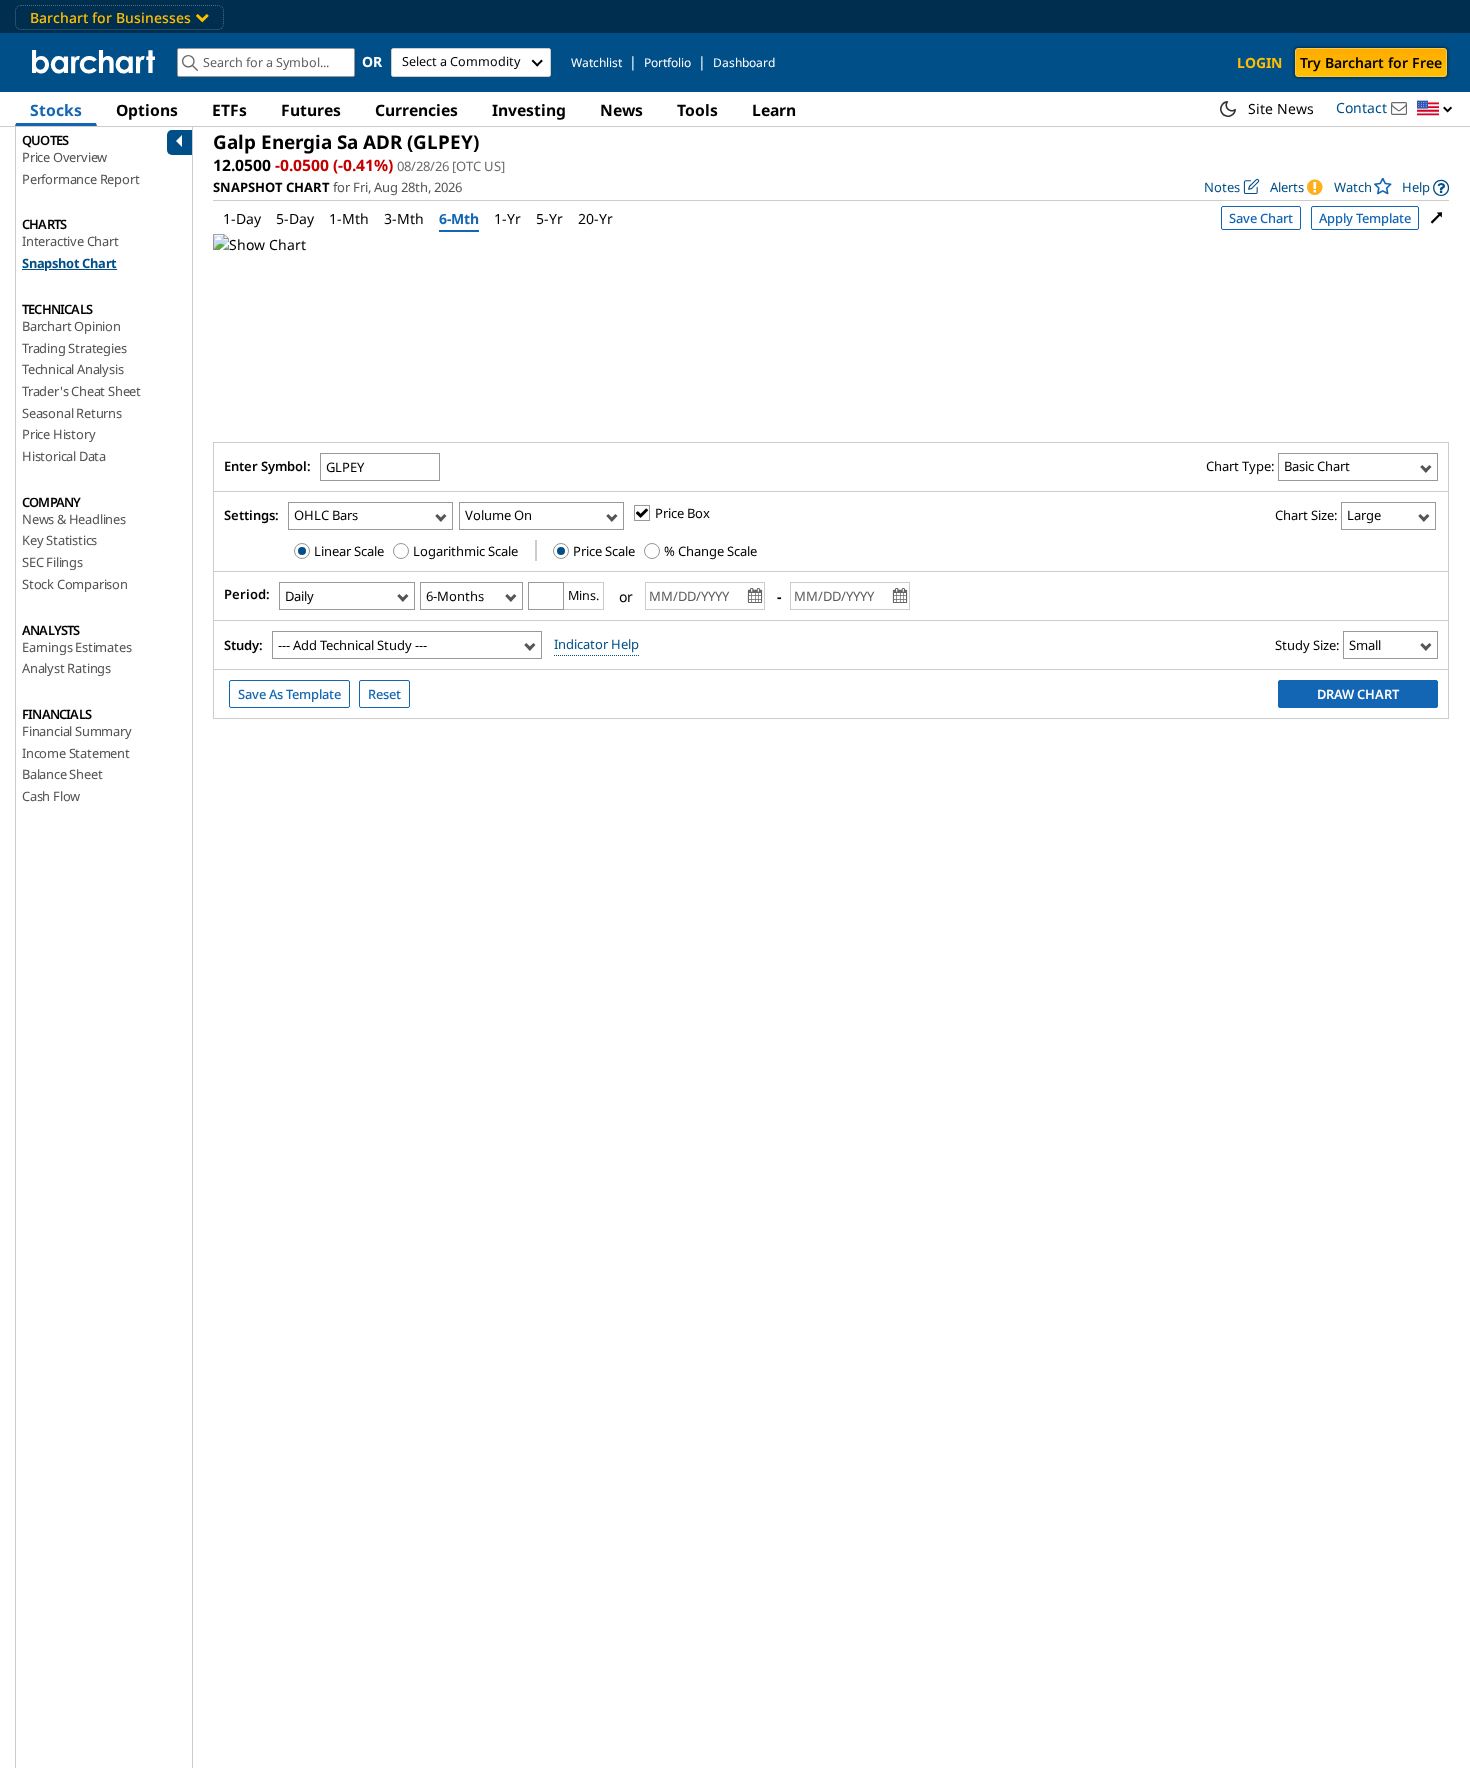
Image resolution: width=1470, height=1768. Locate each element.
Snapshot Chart (69, 263)
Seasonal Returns (72, 413)
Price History (58, 434)
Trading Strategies (74, 348)
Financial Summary (77, 731)
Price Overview (64, 157)
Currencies (416, 110)
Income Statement (76, 753)
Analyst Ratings (66, 668)
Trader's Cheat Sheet (81, 391)
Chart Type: (1240, 466)
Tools (697, 110)
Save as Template (289, 694)
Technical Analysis (72, 369)
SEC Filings (52, 562)
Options (147, 110)
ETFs (229, 110)
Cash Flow (51, 796)
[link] (1425, 187)
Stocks (56, 110)
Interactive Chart (70, 241)
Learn (774, 110)
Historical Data (64, 456)
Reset (384, 694)
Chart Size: (1306, 515)
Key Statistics (59, 540)
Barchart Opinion (71, 326)
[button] (1435, 109)
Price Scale (602, 551)
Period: (247, 594)
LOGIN (1259, 62)
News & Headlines (74, 519)
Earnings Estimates (76, 647)
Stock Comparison (75, 584)
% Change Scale (709, 551)
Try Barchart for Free (1371, 62)
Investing (529, 110)
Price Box (682, 513)
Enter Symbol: (267, 466)
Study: (243, 645)
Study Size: (1307, 645)
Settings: (251, 515)
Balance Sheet (62, 774)
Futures (311, 110)
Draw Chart (1358, 694)
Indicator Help (596, 644)
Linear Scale (347, 551)
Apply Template (1365, 218)
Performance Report (80, 179)
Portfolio (667, 62)
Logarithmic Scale (464, 551)
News (621, 110)
